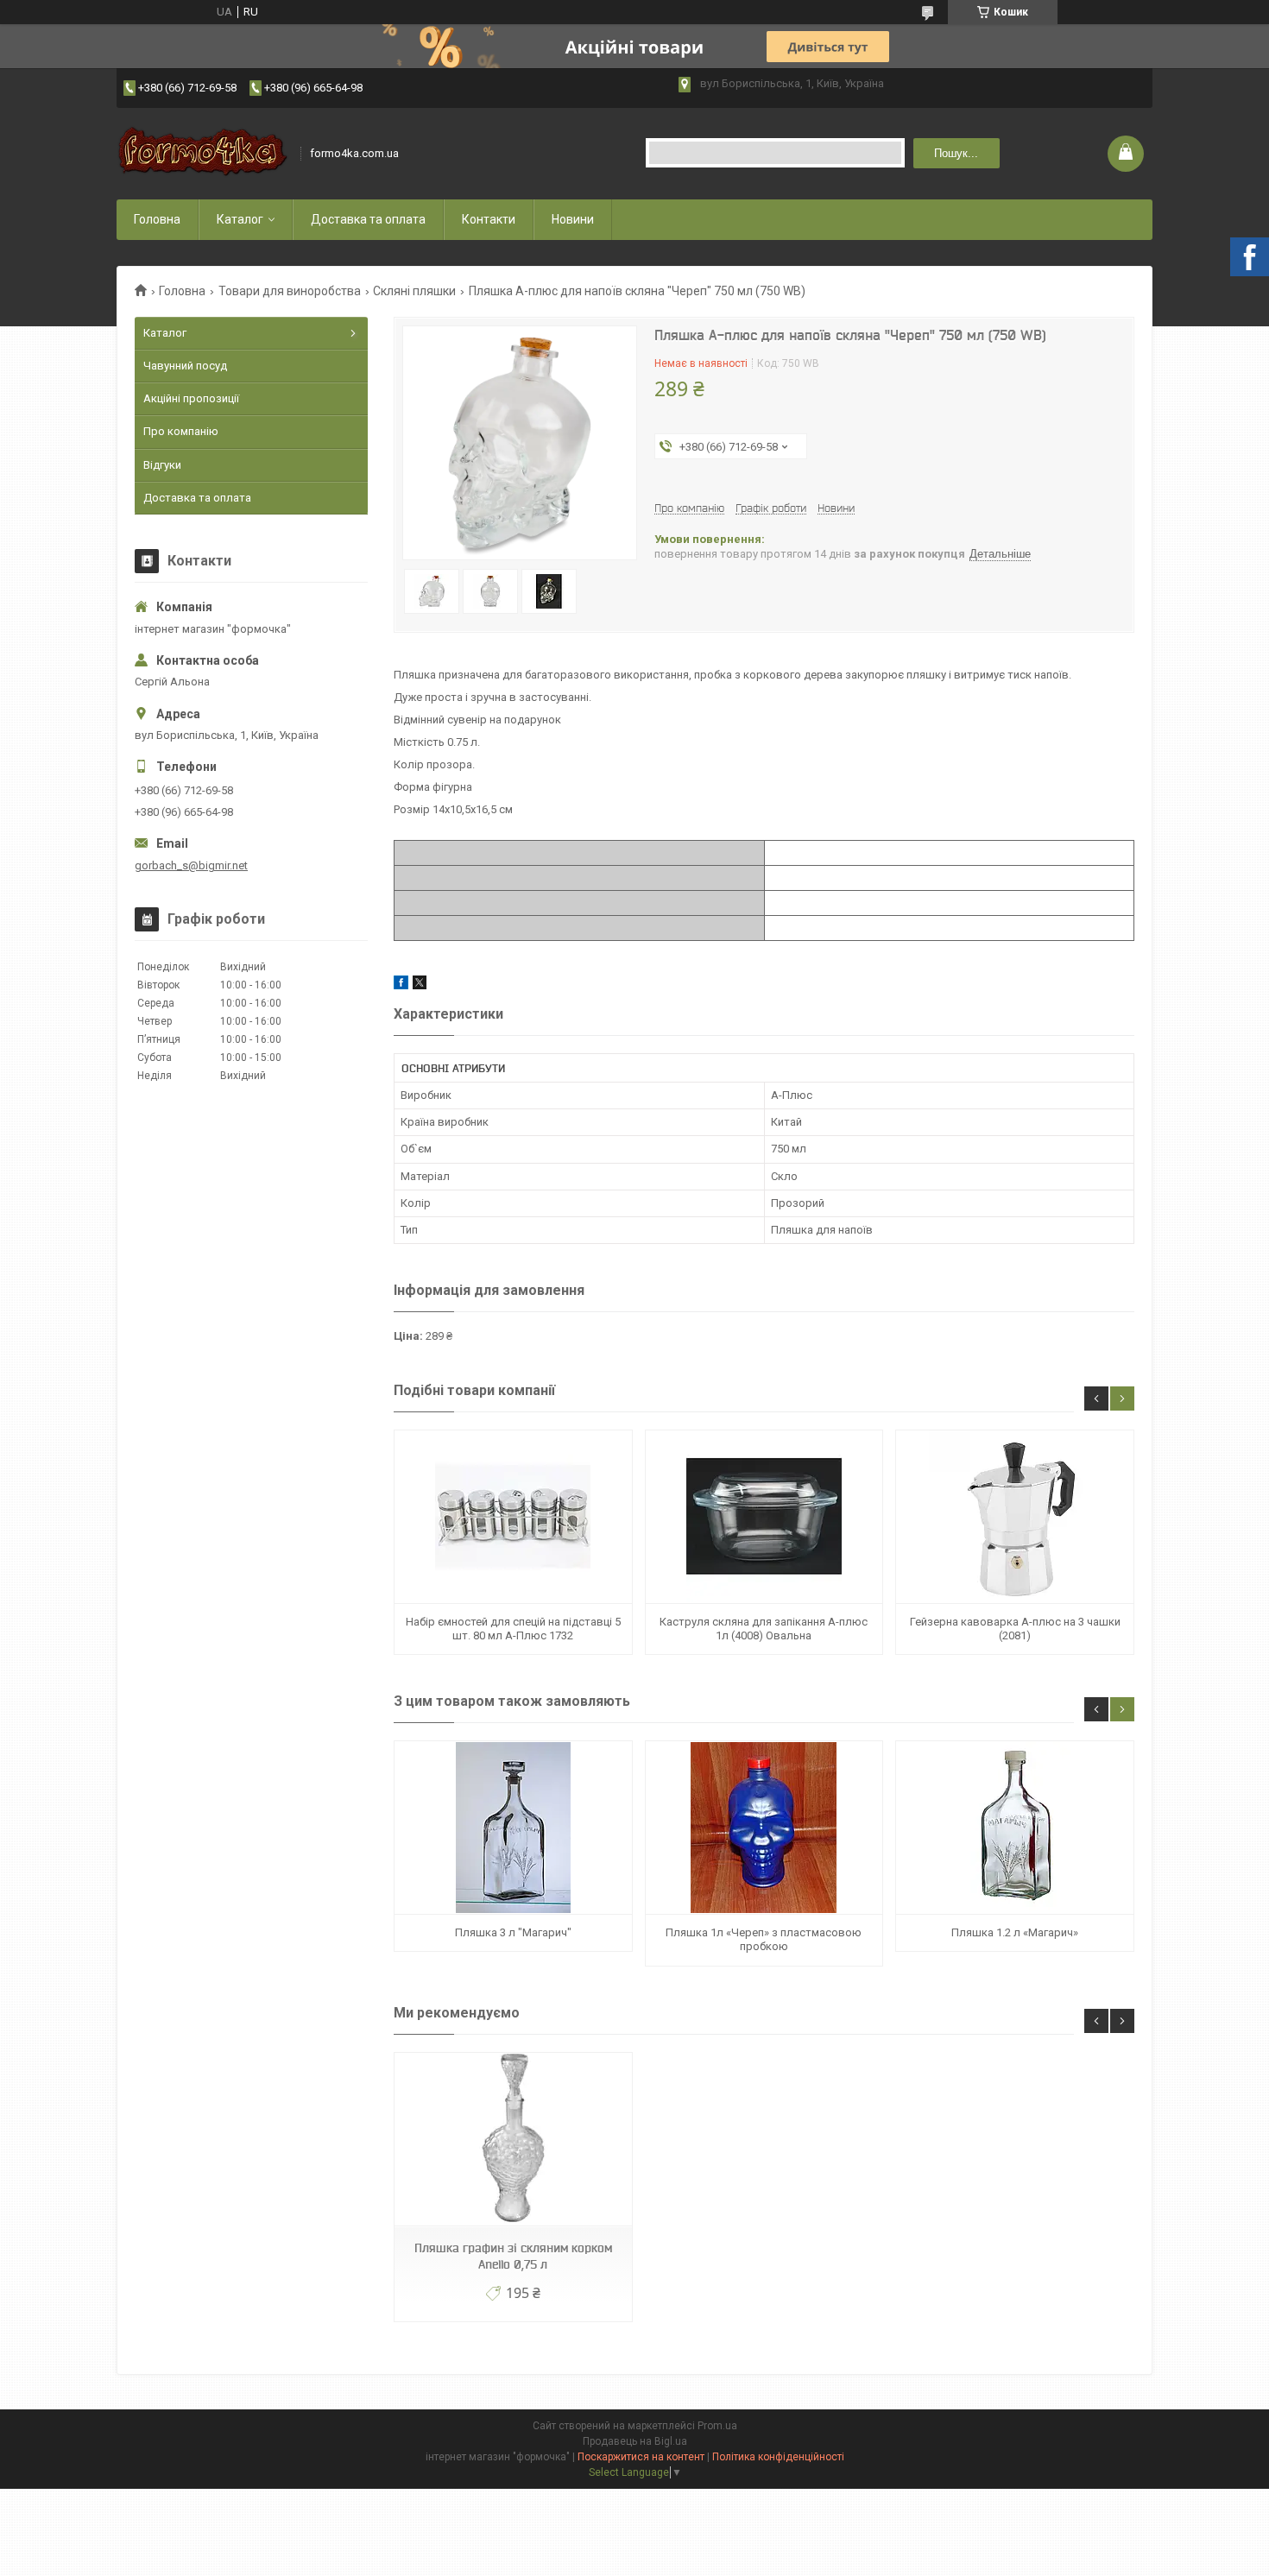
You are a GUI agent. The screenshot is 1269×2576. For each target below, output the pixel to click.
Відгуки (162, 465)
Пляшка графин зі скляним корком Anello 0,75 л (513, 2256)
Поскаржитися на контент (641, 2457)
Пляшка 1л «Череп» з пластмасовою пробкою (764, 1939)
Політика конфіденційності (778, 2457)
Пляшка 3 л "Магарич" (513, 1932)
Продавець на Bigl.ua (635, 2441)
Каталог (240, 219)
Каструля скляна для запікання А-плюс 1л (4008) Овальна (764, 1629)
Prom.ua (717, 2426)
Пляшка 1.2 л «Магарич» (1015, 1932)
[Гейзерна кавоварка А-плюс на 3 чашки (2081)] (1014, 1517)
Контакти (489, 219)
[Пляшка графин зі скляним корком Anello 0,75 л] (513, 2140)
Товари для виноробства (290, 291)
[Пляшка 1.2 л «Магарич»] (1014, 1828)
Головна (157, 219)
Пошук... (956, 153)
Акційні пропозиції (191, 398)
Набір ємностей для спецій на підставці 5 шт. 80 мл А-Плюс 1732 (513, 1629)
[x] (420, 985)
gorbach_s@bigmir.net (191, 865)
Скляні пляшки (414, 291)
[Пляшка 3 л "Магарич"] (513, 1828)
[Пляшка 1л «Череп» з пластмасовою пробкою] (764, 1828)
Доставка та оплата (368, 219)
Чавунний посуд (185, 366)
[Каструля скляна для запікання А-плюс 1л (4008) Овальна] (764, 1517)
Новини (573, 219)
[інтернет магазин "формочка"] (203, 153)
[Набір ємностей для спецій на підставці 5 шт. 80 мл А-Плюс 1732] (513, 1517)
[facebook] (401, 985)
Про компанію (181, 431)
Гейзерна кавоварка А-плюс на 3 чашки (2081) (1015, 1629)
